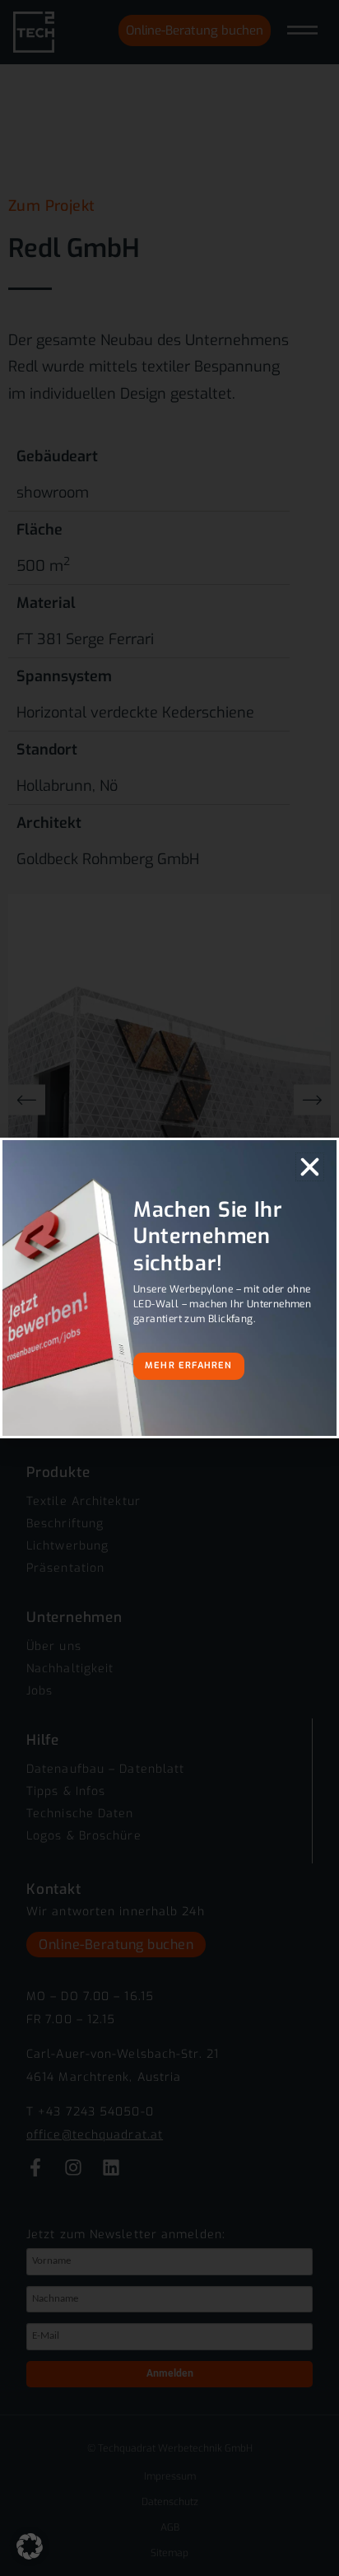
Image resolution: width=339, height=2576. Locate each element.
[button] (30, 2546)
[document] (169, 1288)
